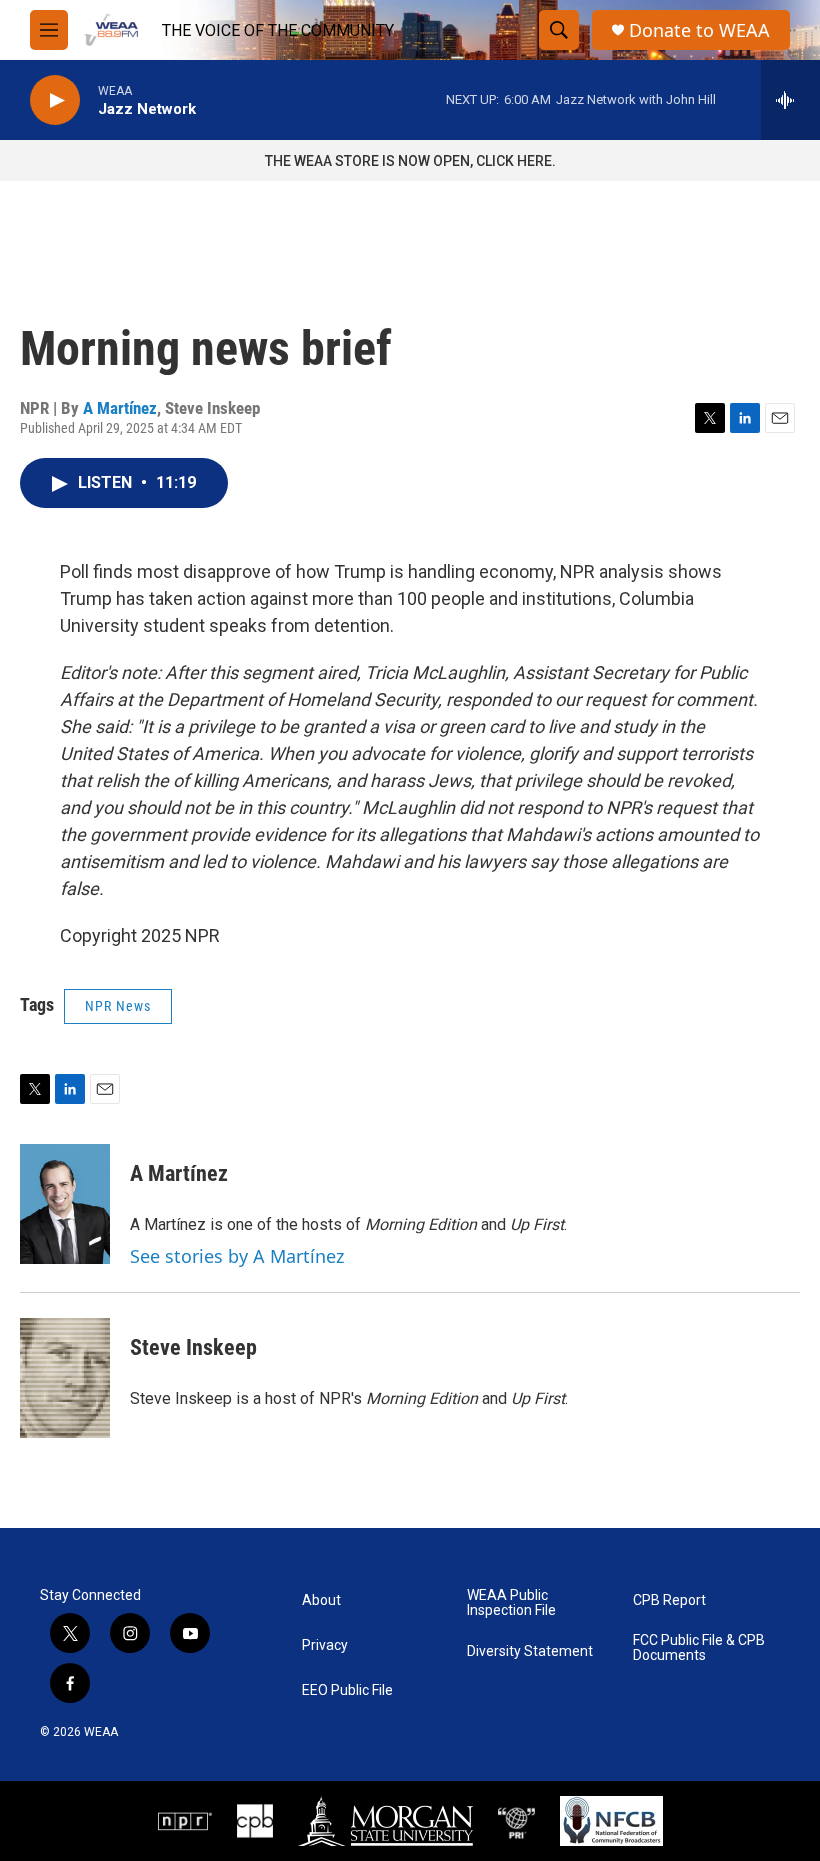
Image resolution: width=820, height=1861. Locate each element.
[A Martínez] (65, 1204)
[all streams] (790, 100)
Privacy (325, 1645)
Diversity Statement (530, 1651)
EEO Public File (347, 1690)
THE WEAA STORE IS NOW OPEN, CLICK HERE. (410, 161)
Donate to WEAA (699, 30)
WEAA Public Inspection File (511, 1603)
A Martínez (120, 408)
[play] (55, 100)
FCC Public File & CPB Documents (699, 1648)
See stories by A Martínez (237, 1256)
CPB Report (669, 1600)
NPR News (118, 1006)
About (321, 1600)
